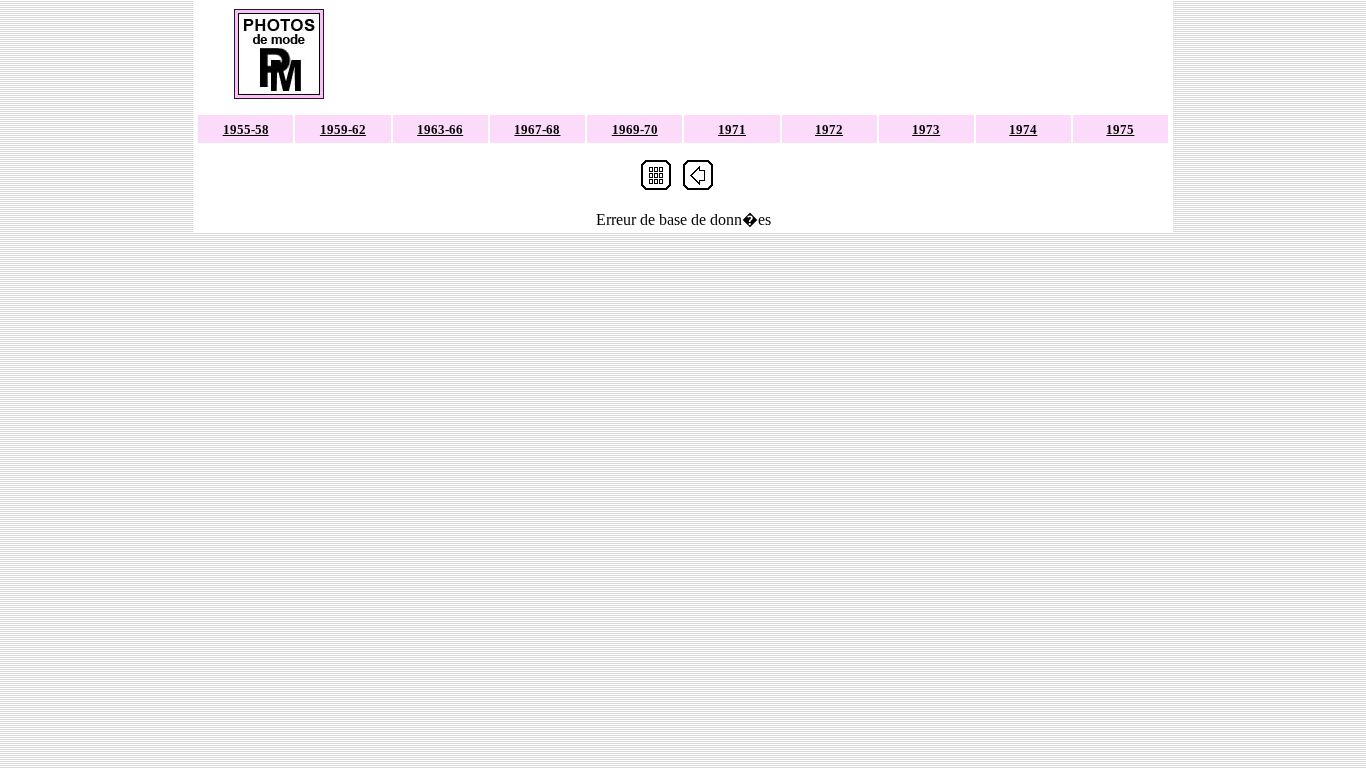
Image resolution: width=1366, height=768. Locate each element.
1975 (1120, 129)
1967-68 (537, 129)
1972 (829, 129)
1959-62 (343, 129)
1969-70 (635, 129)
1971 (732, 129)
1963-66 (440, 129)
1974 (1023, 129)
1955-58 (246, 129)
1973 (926, 129)
